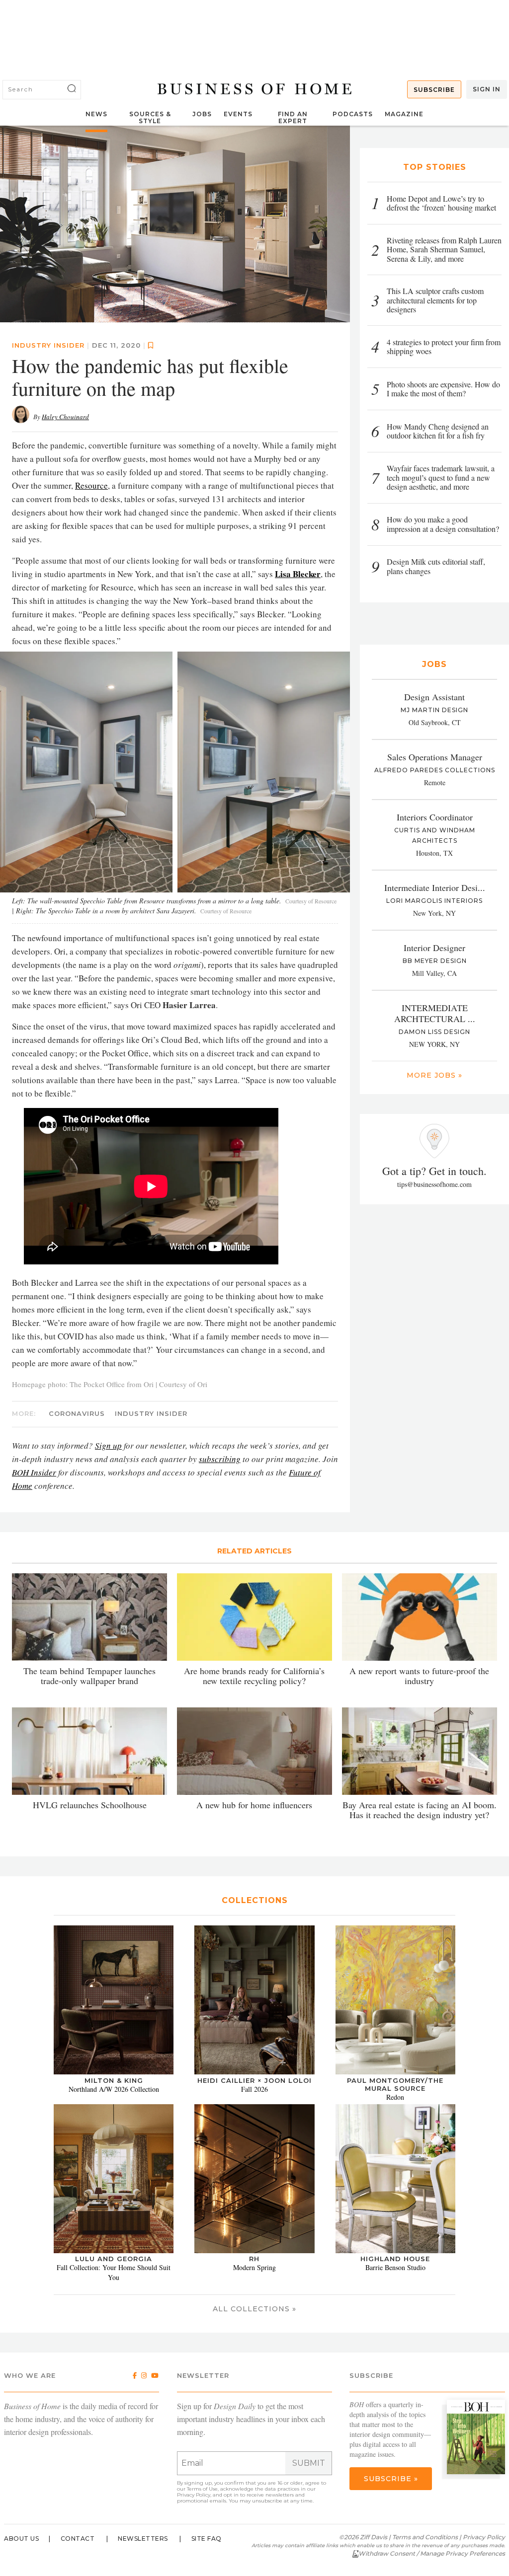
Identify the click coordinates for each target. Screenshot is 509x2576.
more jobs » (434, 1075)
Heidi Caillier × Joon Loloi (254, 2080)
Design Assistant (434, 697)
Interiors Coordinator (435, 817)
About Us (21, 2539)
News (96, 114)
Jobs (202, 114)
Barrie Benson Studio (395, 2267)
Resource (91, 485)
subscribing (220, 1459)
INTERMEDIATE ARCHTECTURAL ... (435, 1013)
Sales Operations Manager (435, 757)
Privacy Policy (194, 2495)
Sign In (487, 89)
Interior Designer (434, 948)
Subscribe (434, 90)
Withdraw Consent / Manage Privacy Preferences (432, 2553)
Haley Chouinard (65, 417)
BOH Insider (34, 1472)
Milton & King (114, 2080)
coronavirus (77, 1413)
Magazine (404, 114)
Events (238, 114)
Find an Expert (293, 117)
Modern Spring (254, 2267)
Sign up (108, 1445)
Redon (395, 2097)
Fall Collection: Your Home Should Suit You (114, 2272)
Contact (78, 2539)
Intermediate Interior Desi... (435, 887)
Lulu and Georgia (114, 2259)
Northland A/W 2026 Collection (114, 2089)
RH (254, 2259)
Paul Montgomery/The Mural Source (395, 2084)
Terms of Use (202, 2489)
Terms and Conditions (425, 2537)
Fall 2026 (254, 2089)
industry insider (48, 345)
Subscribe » (391, 2479)
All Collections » (254, 2309)
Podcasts (353, 114)
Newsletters (143, 2539)
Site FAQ (207, 2539)
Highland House (395, 2259)
